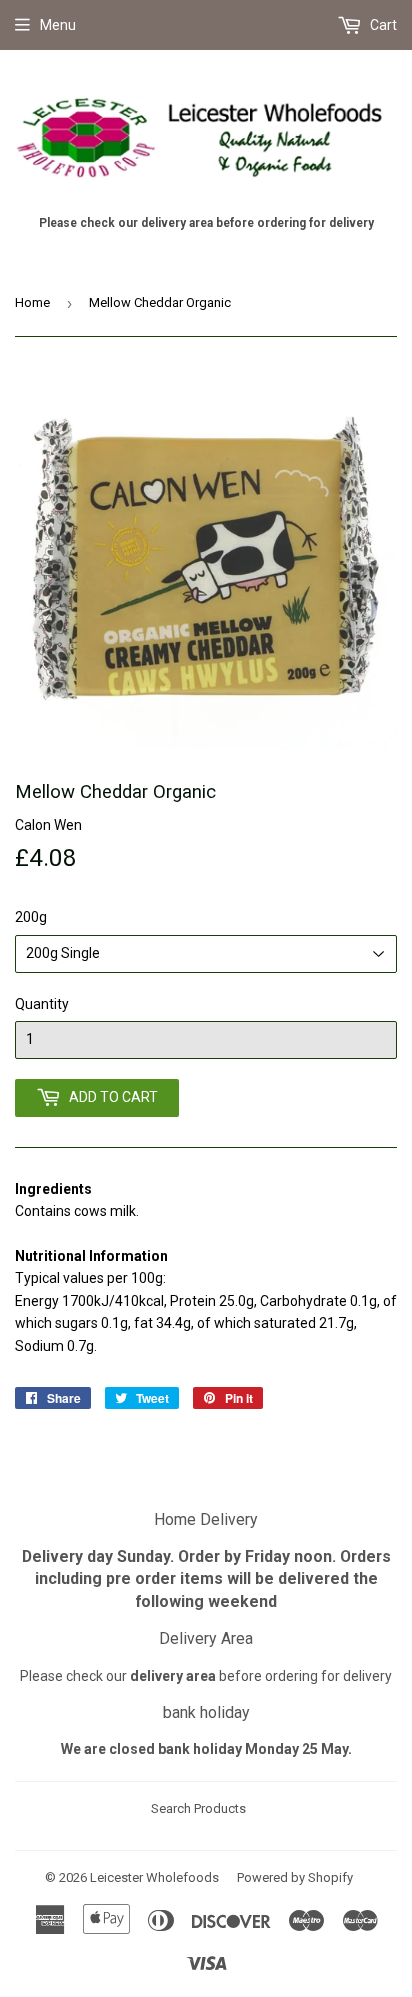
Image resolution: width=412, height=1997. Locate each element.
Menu (58, 25)
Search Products (198, 1808)
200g (31, 917)
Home (32, 302)
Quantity (42, 1004)
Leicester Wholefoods (154, 1877)
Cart (382, 25)
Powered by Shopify (295, 1877)
